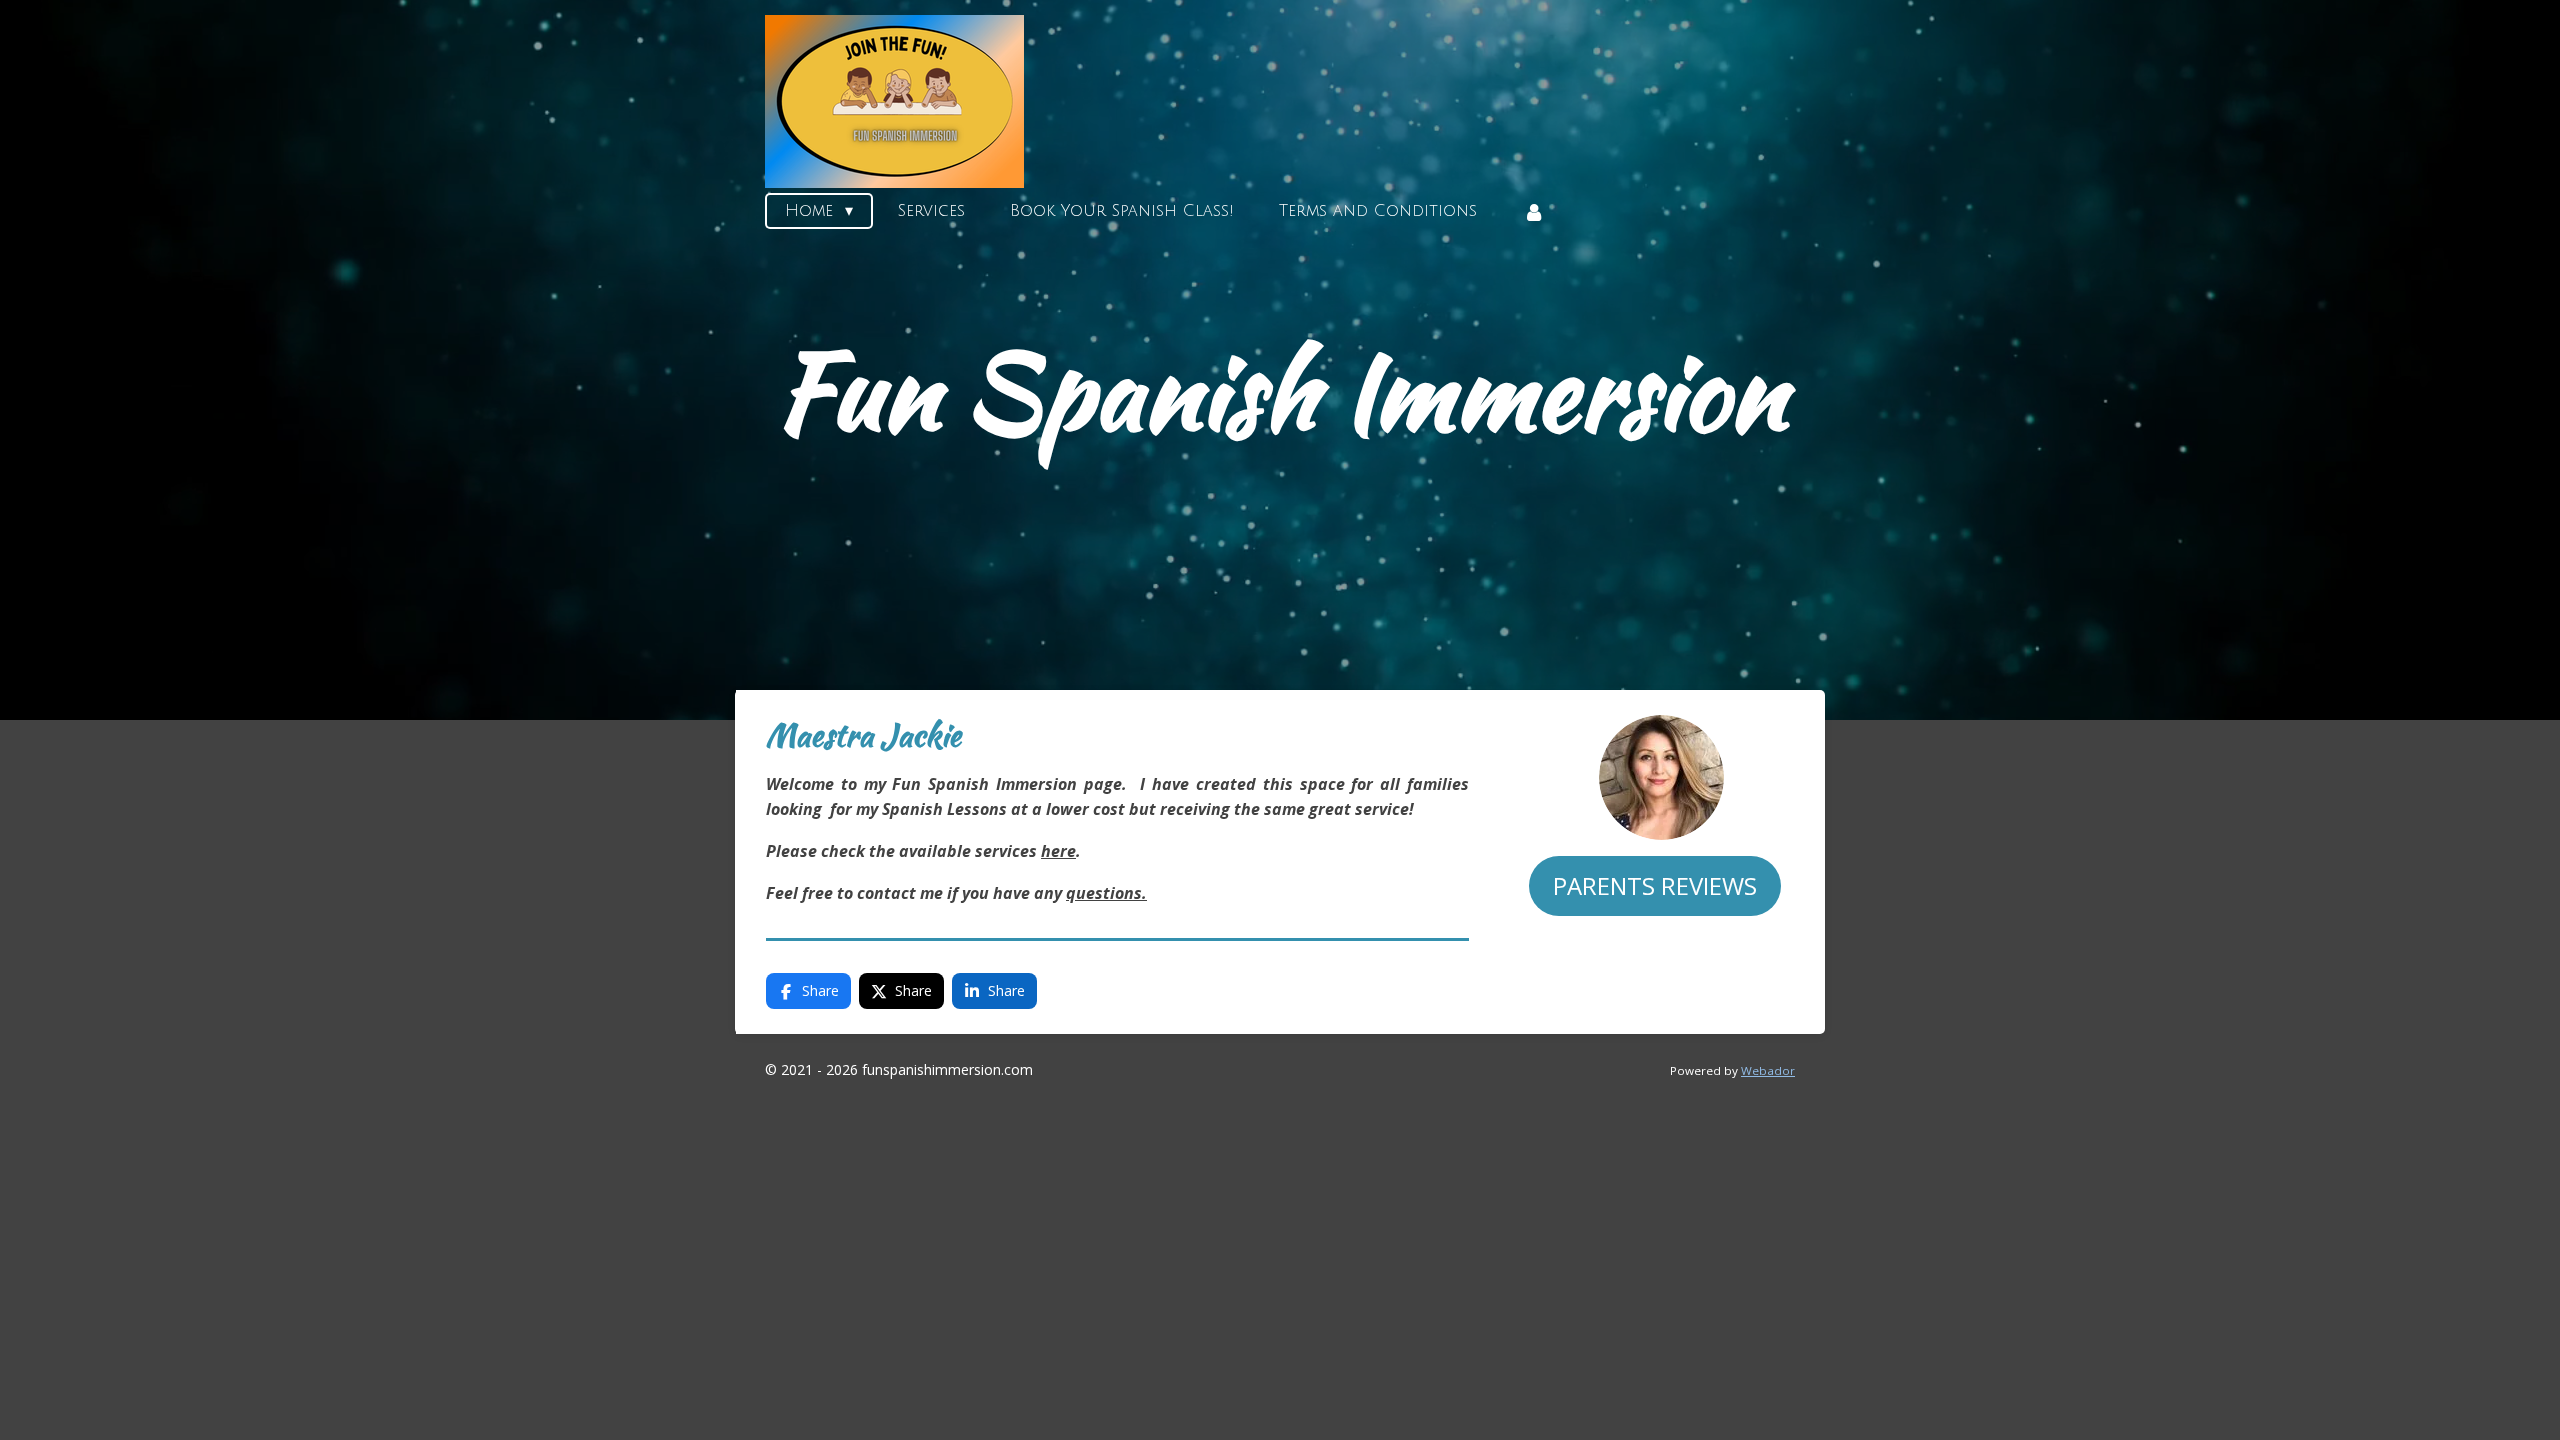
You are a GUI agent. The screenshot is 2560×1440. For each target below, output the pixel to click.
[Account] (1533, 211)
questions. (1106, 893)
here (1058, 851)
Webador (1768, 1070)
